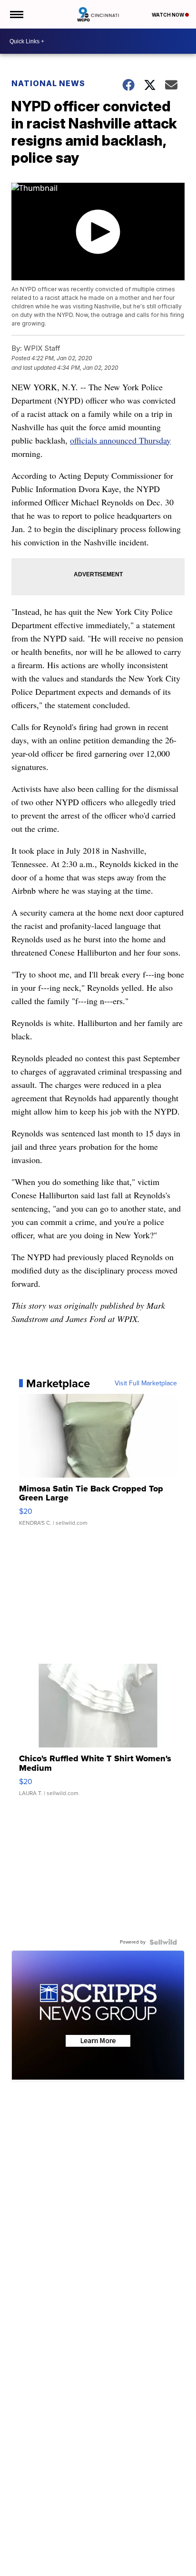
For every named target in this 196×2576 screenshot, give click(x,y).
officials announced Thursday (120, 440)
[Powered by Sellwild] (163, 1942)
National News (48, 83)
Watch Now (168, 15)
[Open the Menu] (16, 14)
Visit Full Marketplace (146, 1383)
